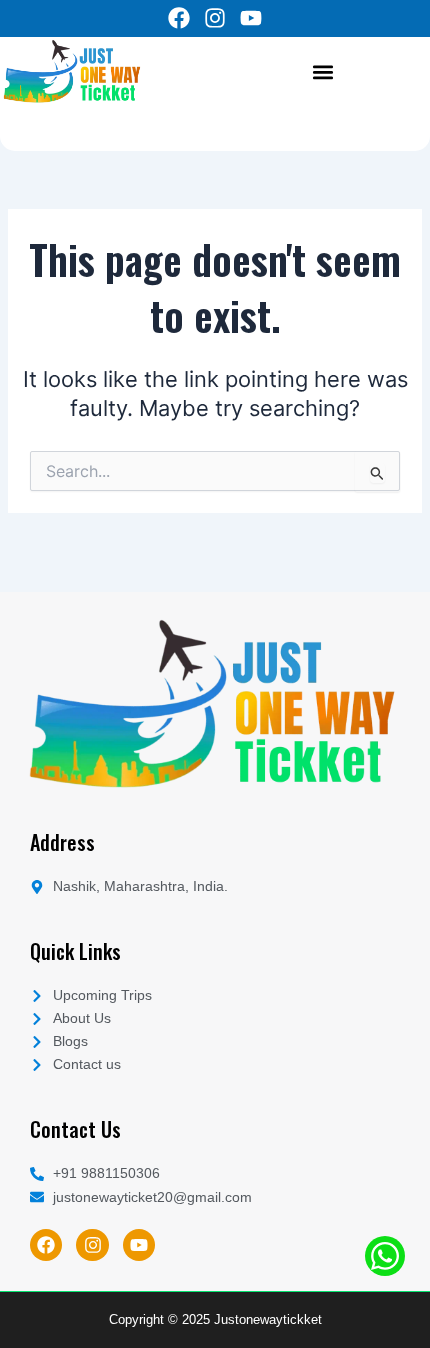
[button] (322, 71)
